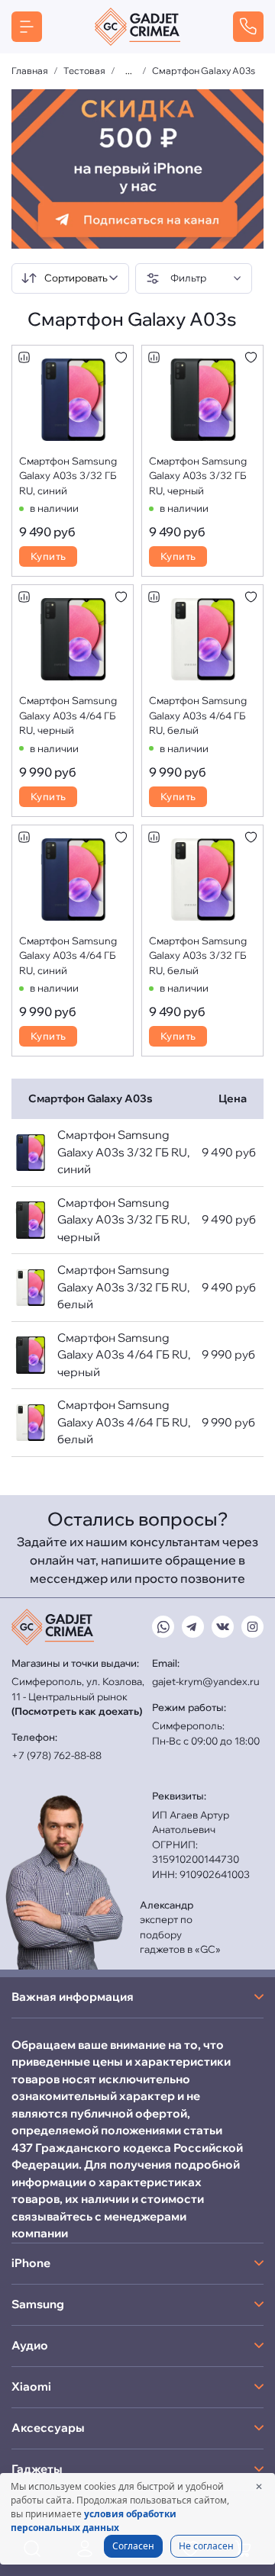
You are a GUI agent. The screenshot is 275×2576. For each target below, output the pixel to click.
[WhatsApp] (163, 1627)
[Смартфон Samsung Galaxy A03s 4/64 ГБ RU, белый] (203, 639)
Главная (30, 71)
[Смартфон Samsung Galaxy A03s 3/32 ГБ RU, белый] (203, 880)
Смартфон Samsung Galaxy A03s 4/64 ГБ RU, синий (68, 955)
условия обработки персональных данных (94, 2521)
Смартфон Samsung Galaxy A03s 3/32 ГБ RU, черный (198, 476)
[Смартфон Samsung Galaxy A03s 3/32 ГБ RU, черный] (203, 400)
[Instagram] (252, 1627)
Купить (48, 556)
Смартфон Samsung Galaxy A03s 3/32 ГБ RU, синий (68, 476)
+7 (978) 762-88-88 (57, 1755)
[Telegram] (193, 1627)
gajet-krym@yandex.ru (206, 1681)
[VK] (223, 1627)
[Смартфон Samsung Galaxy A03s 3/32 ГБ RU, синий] (73, 400)
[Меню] (27, 27)
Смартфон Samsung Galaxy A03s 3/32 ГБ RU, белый (198, 955)
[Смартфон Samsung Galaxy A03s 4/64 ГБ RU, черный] (73, 639)
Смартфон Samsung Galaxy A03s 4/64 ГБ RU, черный (68, 715)
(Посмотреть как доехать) (77, 1711)
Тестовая (84, 71)
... (129, 71)
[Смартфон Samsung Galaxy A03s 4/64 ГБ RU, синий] (73, 880)
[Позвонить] (248, 27)
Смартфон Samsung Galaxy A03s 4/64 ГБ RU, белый (198, 715)
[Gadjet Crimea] (137, 27)
